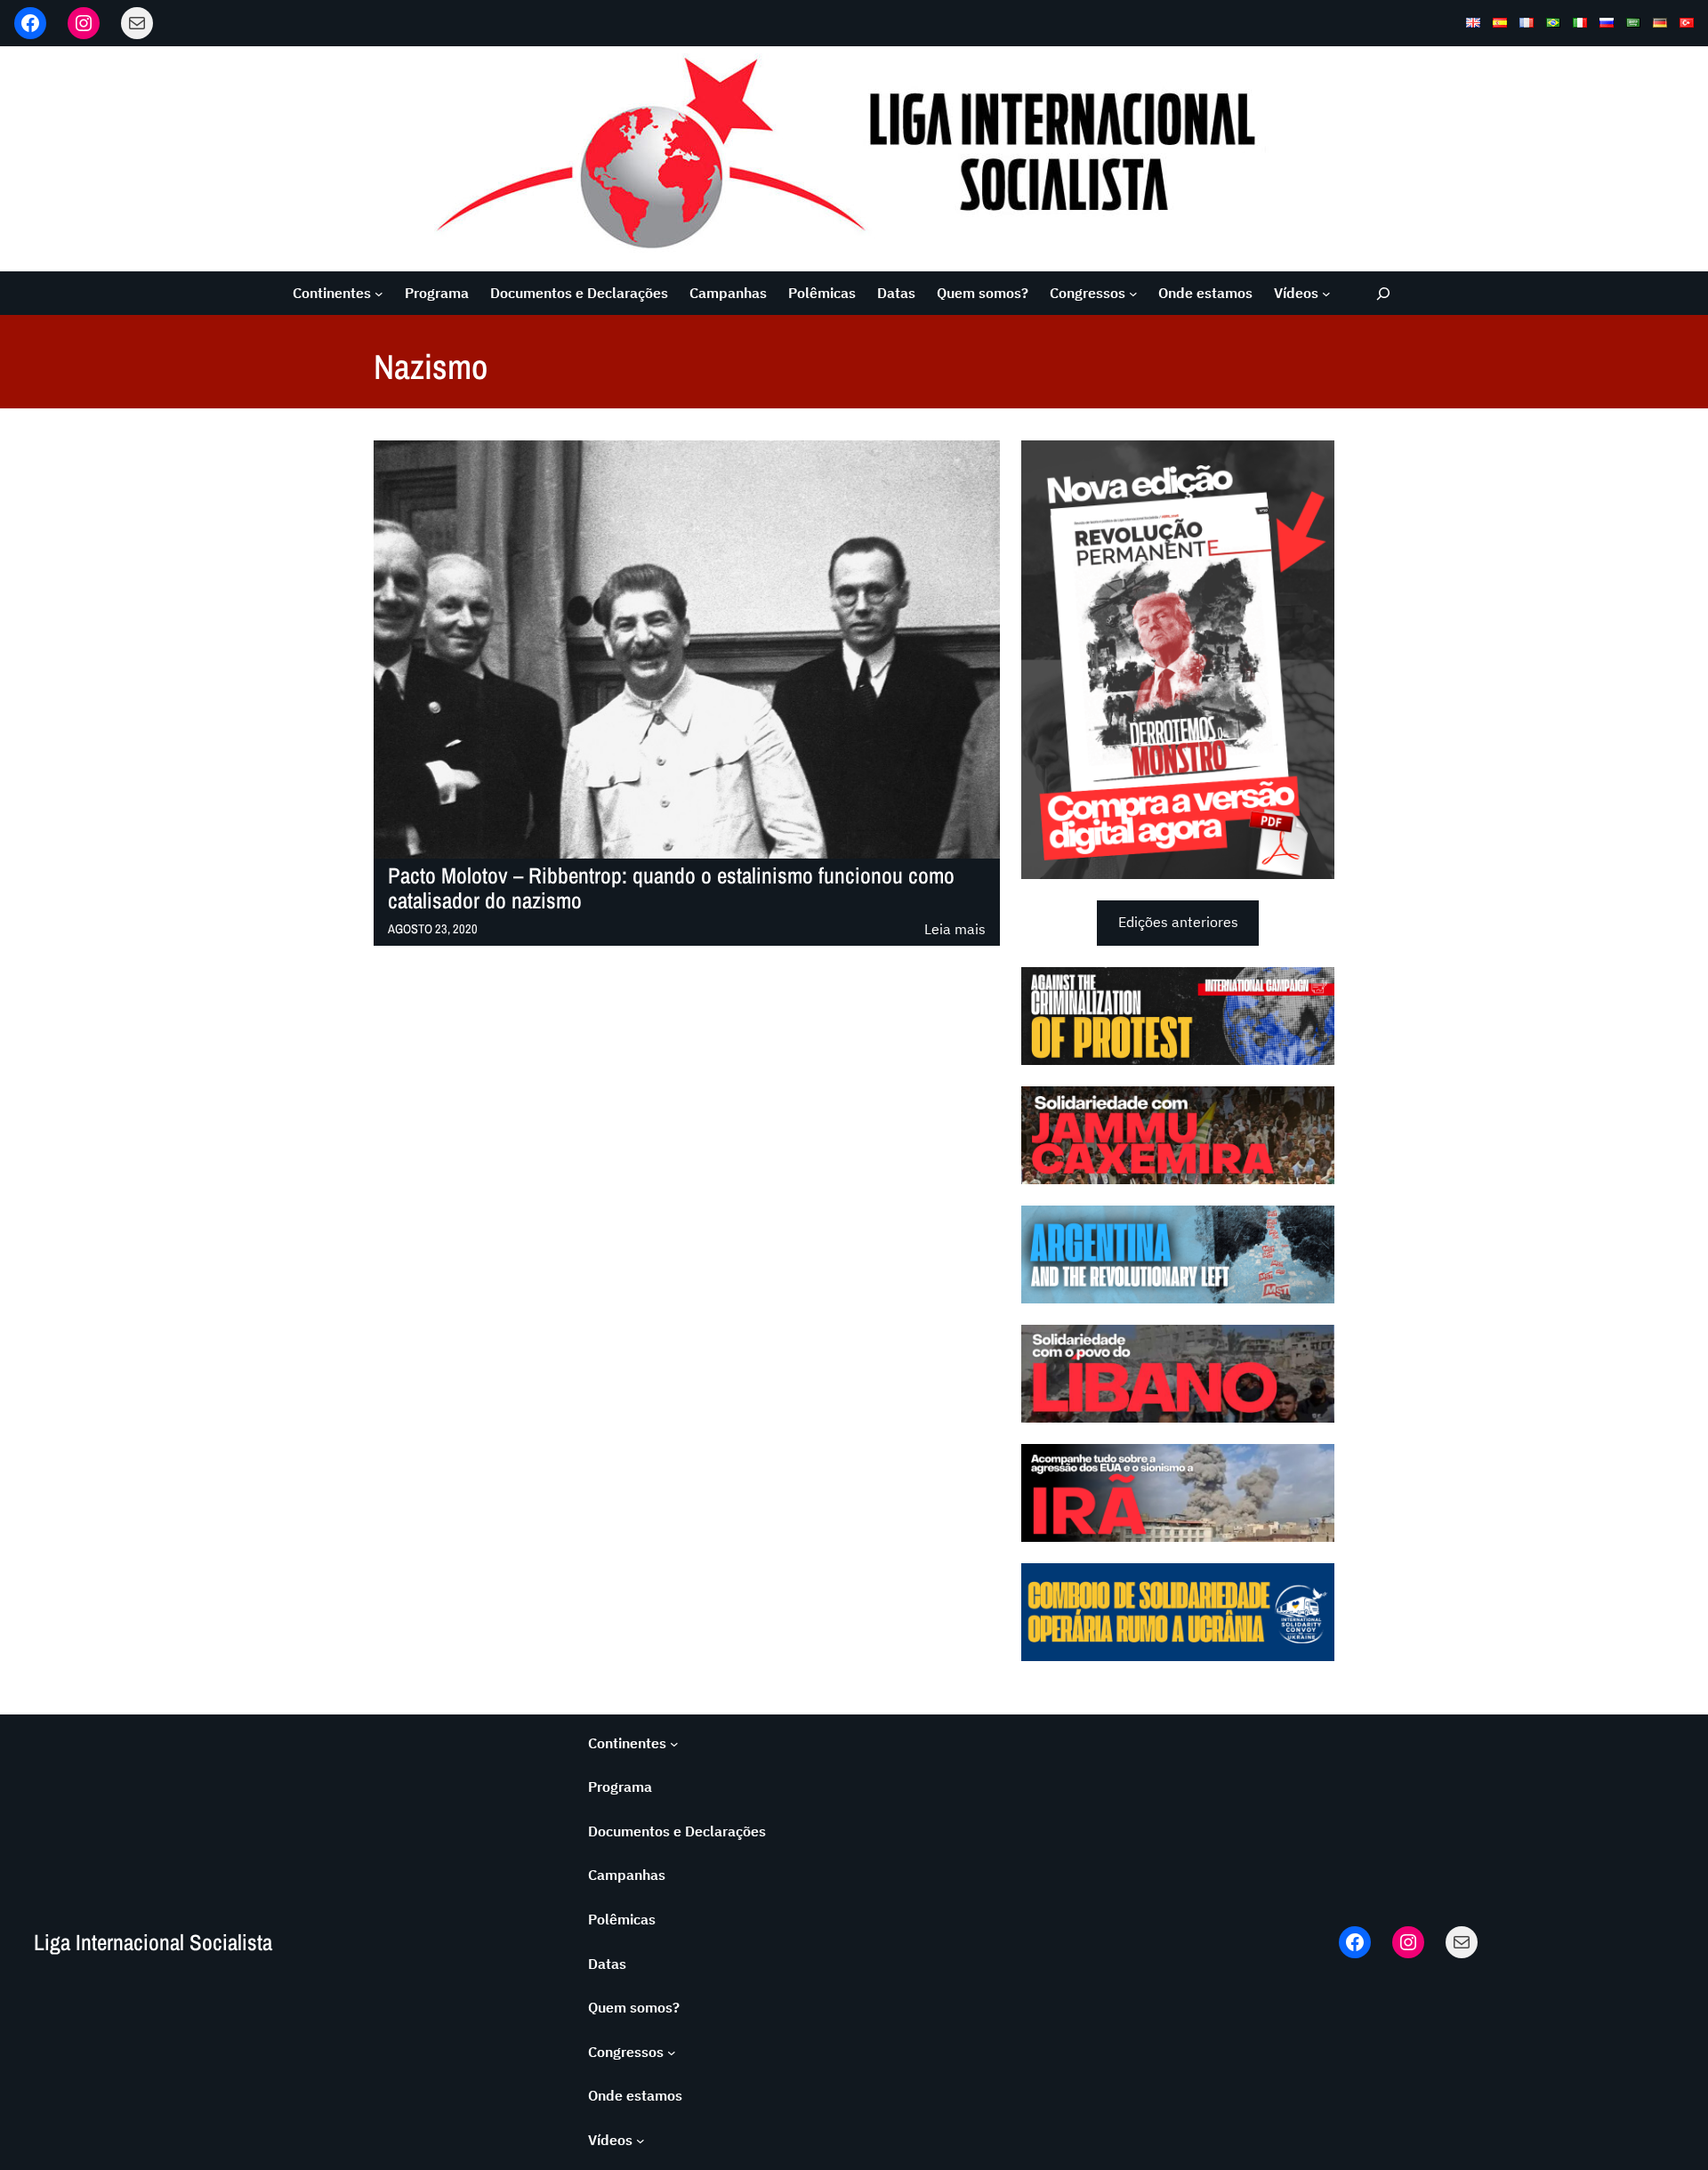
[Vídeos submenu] (1326, 294)
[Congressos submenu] (1133, 294)
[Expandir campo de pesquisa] (1384, 293)
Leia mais (955, 930)
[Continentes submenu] (379, 294)
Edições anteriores (1178, 922)
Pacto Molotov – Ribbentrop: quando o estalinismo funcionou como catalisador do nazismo (671, 889)
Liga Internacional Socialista (153, 1942)
